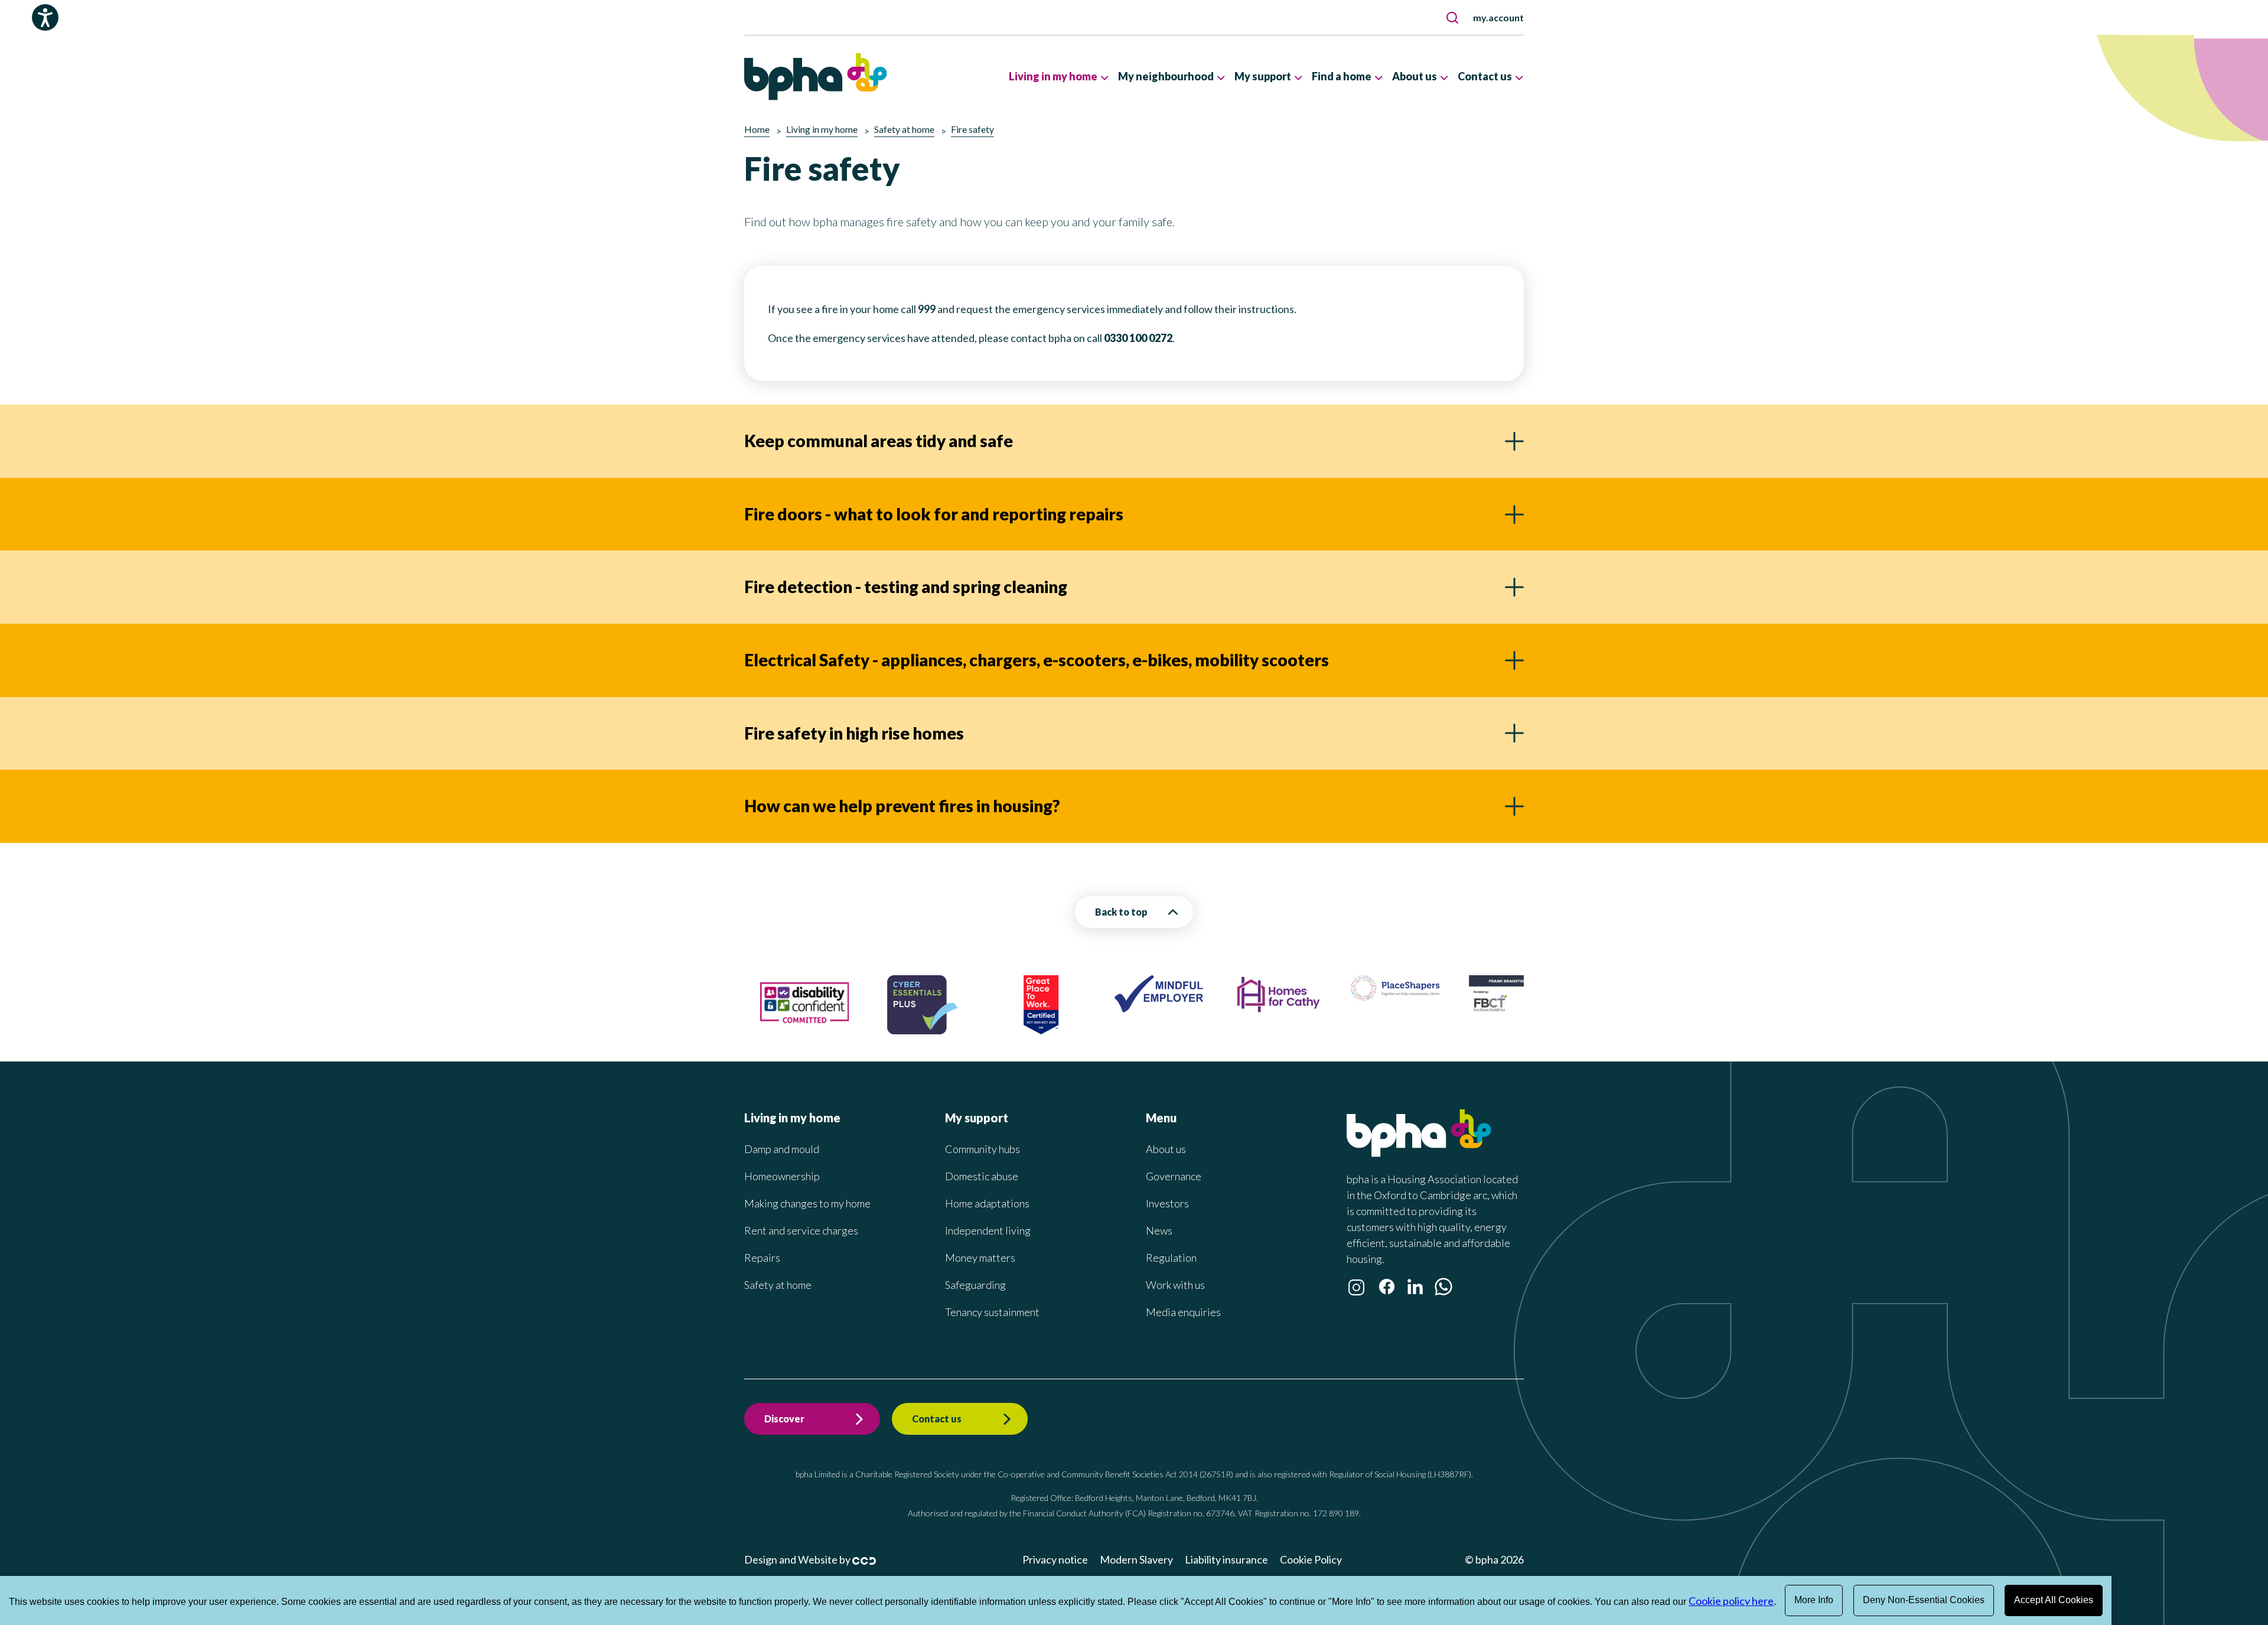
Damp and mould (782, 1149)
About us (1166, 1149)
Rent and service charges (801, 1230)
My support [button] (1263, 76)
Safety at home (778, 1285)
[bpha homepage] (1419, 1153)
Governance (1174, 1176)
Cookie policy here (1731, 1601)
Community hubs (983, 1149)
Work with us (1175, 1285)
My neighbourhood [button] (1166, 76)
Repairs (762, 1258)
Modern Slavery (1136, 1559)
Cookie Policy (1311, 1559)
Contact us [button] (1485, 76)
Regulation (1171, 1258)
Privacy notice (1055, 1559)
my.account (1498, 17)
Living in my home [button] (1053, 76)
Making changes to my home (807, 1203)
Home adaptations (987, 1203)
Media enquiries (1183, 1312)
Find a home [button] (1342, 76)
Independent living (988, 1230)
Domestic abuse (982, 1176)
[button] (1452, 18)
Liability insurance (1226, 1559)
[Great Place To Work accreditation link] (1010, 1030)
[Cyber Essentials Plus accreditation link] (892, 1030)
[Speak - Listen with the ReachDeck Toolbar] (45, 17)
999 (927, 309)
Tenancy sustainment (992, 1312)
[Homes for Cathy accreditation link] (1247, 1009)
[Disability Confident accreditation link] (774, 1028)
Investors (1167, 1203)
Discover (784, 1419)
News (1159, 1230)
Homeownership (782, 1176)
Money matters (980, 1258)
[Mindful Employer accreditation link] (1129, 1008)
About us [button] (1415, 76)
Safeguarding (975, 1285)
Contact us (937, 1419)
